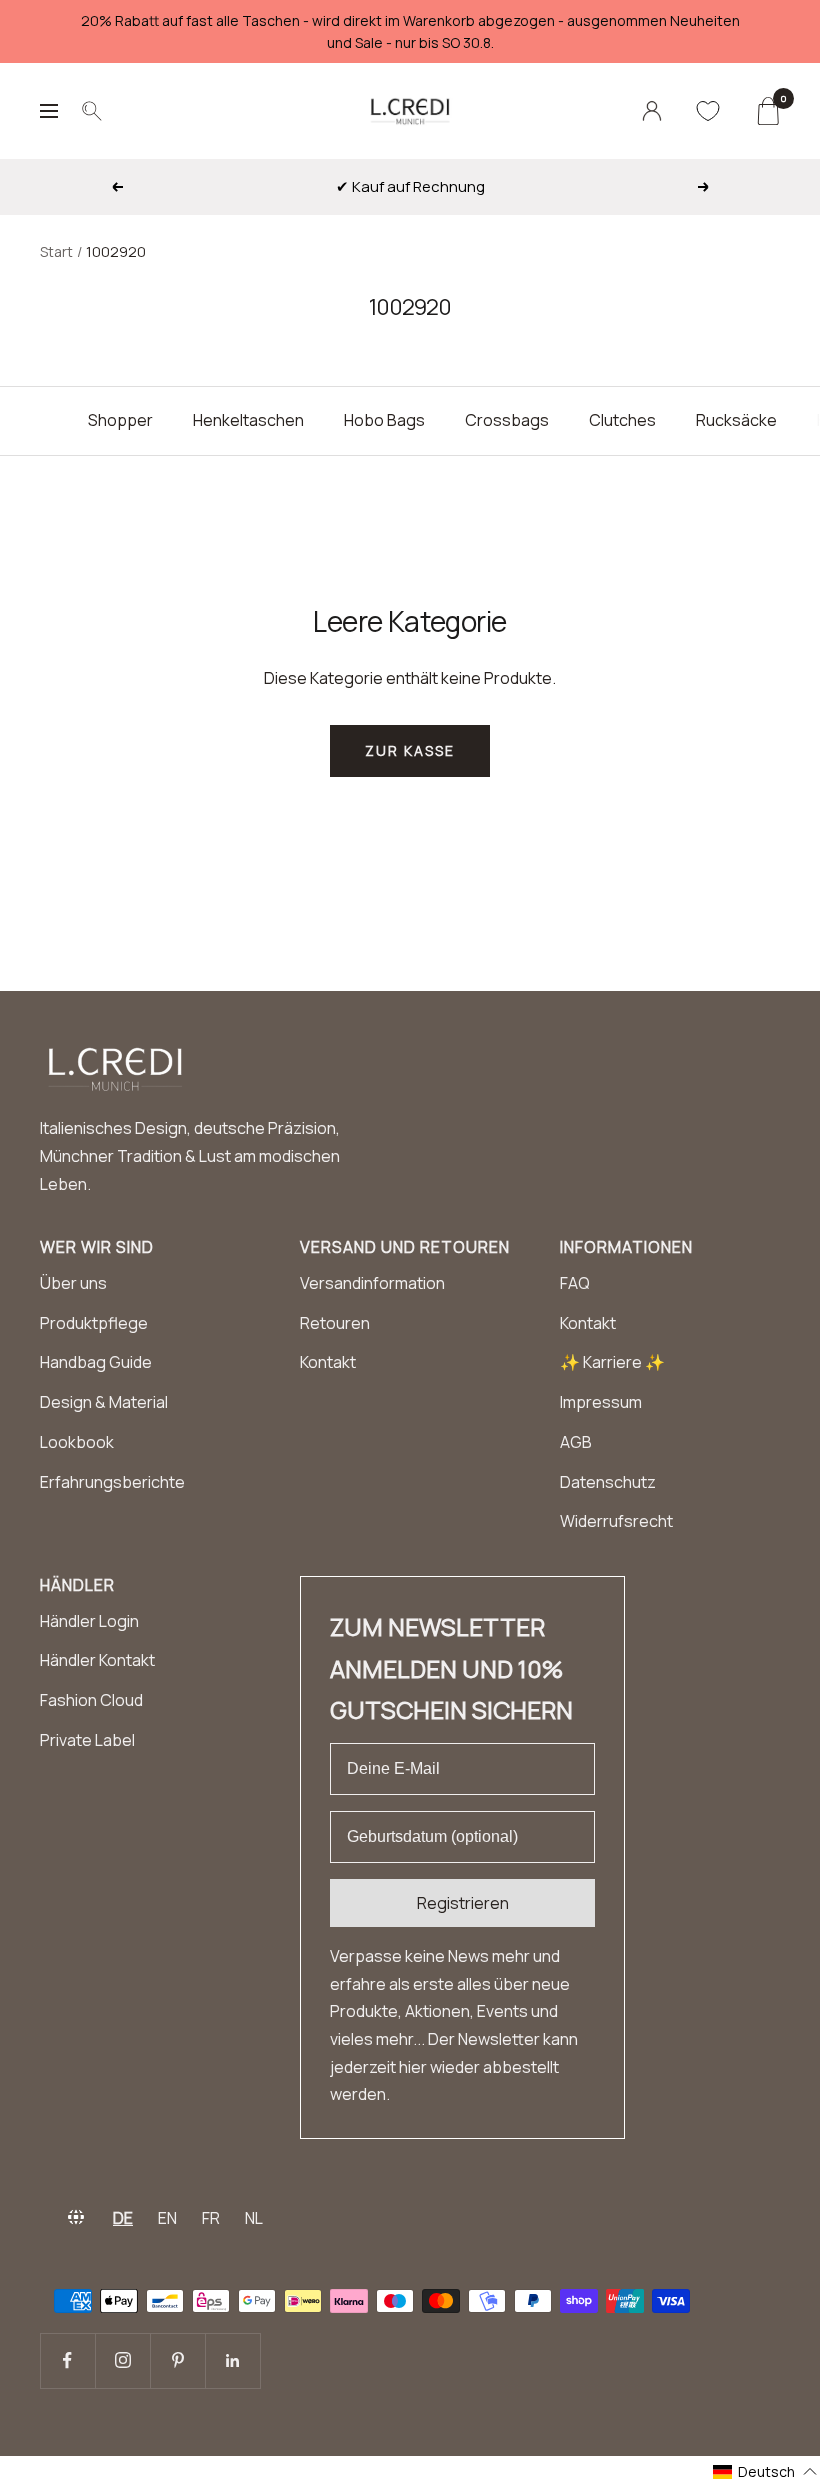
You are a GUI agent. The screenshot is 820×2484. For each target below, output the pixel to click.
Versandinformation (372, 1283)
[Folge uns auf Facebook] (67, 2360)
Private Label (87, 1740)
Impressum (601, 1402)
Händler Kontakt (97, 1660)
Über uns (73, 1283)
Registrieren (463, 1903)
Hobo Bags (384, 420)
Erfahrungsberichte (112, 1482)
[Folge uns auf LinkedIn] (232, 2360)
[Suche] (92, 111)
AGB (576, 1442)
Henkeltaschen (248, 420)
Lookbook (77, 1442)
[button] (765, 2471)
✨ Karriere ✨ (612, 1362)
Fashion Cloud (91, 1700)
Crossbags (507, 420)
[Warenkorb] (767, 111)
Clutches (622, 420)
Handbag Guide (96, 1362)
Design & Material (104, 1402)
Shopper (120, 420)
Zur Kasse (410, 750)
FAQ (575, 1283)
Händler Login (89, 1621)
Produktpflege (94, 1323)
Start (56, 251)
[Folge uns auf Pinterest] (177, 2360)
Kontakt (328, 1362)
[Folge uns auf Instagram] (122, 2360)
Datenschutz (608, 1482)
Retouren (335, 1323)
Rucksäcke (736, 420)
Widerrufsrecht (616, 1521)
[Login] (652, 111)
